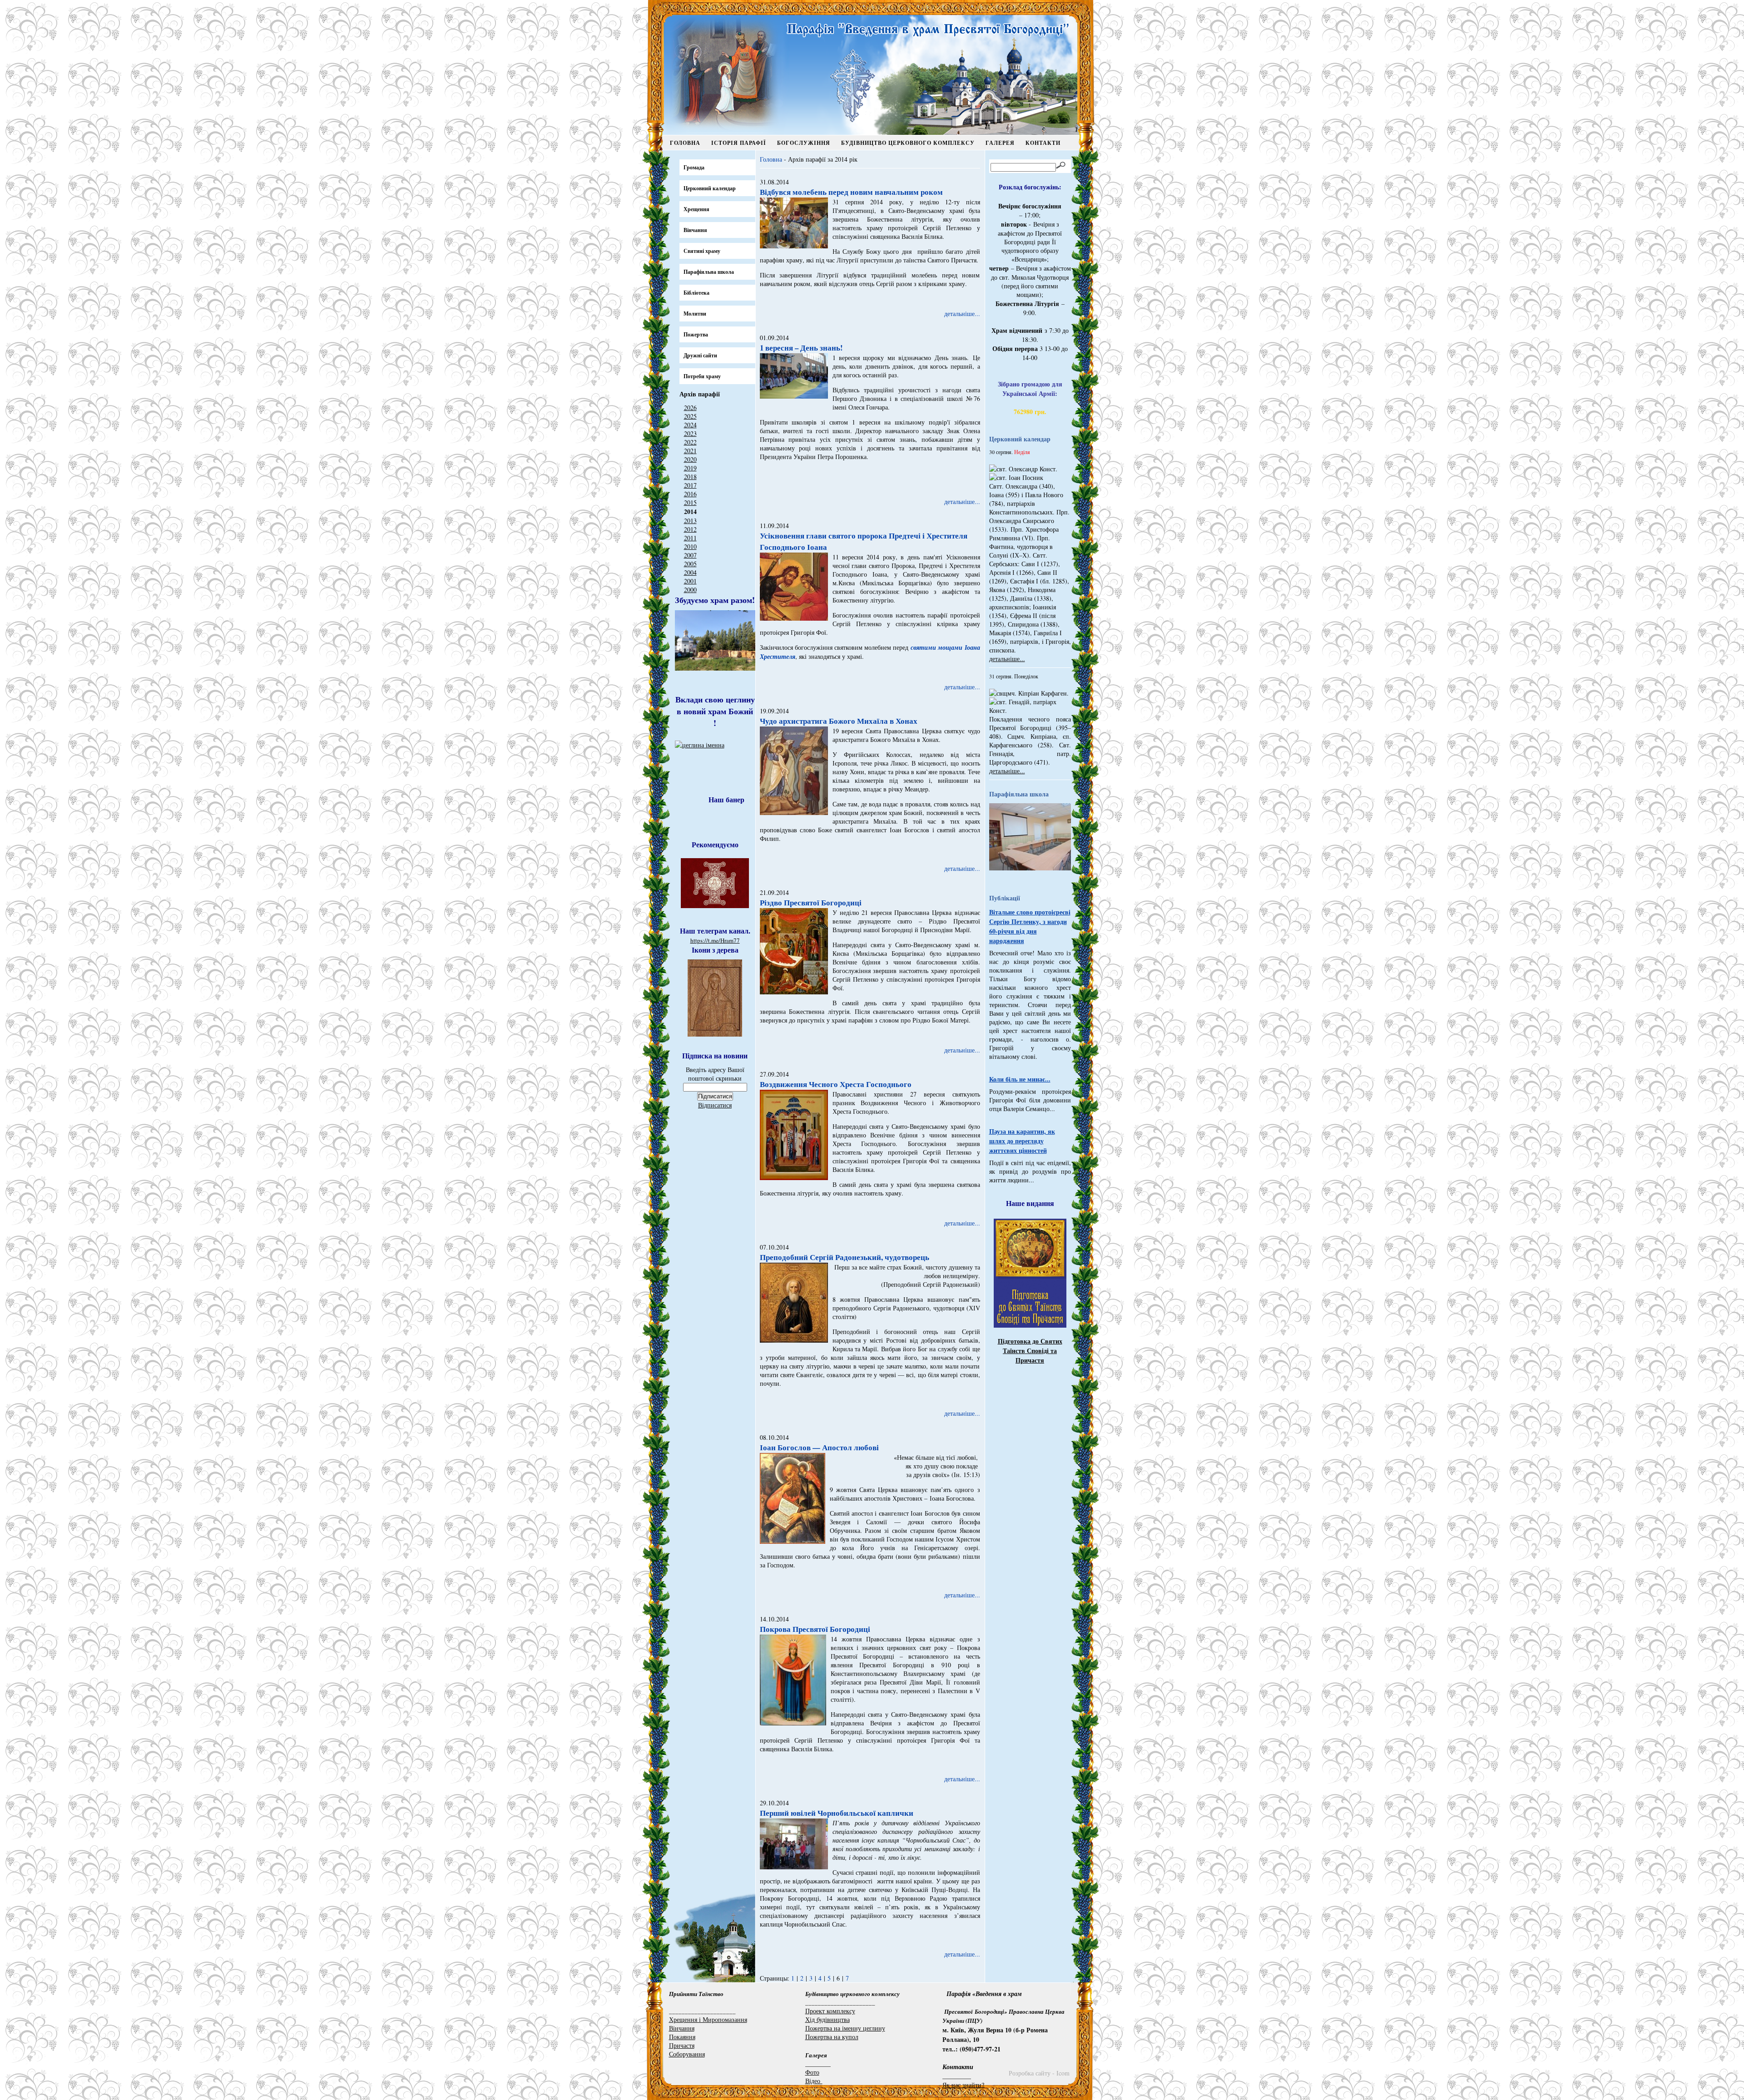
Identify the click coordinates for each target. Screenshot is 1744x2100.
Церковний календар (710, 188)
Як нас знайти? (963, 2085)
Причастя (682, 2045)
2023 (690, 433)
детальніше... (962, 314)
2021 (690, 451)
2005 (690, 564)
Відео (814, 2081)
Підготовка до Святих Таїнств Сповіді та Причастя (1030, 1351)
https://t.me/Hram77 (715, 940)
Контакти (1043, 143)
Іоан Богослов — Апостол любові (819, 1447)
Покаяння (682, 2037)
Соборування (687, 2054)
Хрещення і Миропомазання (708, 2019)
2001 (690, 581)
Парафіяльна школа (709, 272)
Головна (685, 143)
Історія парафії (739, 143)
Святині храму (702, 251)
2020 (690, 459)
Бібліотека (696, 293)
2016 (690, 494)
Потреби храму (702, 376)
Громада (694, 167)
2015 (690, 502)
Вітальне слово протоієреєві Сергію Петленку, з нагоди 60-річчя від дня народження (1030, 926)
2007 (690, 555)
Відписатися (715, 1105)
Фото (812, 2072)
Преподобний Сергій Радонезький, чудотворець (845, 1257)
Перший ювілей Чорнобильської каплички (837, 1813)
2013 (690, 521)
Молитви (695, 314)
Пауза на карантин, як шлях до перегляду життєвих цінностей (1022, 1141)
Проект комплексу (830, 2011)
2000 (690, 590)
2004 (690, 572)
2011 (690, 538)
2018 (690, 477)
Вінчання (695, 230)
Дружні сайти (700, 355)
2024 (690, 425)
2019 (690, 468)
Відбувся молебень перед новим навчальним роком (851, 192)
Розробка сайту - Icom (1039, 2073)
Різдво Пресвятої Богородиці (811, 902)
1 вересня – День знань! (801, 348)
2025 (690, 416)
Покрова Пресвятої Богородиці (815, 1629)
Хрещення (696, 209)
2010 (690, 546)
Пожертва (696, 334)
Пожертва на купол (832, 2037)
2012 (690, 529)
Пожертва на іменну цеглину (845, 2028)
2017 (690, 485)
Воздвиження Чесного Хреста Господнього (836, 1084)
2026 (690, 408)
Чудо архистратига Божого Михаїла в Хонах (839, 721)
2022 (690, 442)
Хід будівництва (827, 2019)
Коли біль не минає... (1020, 1079)
